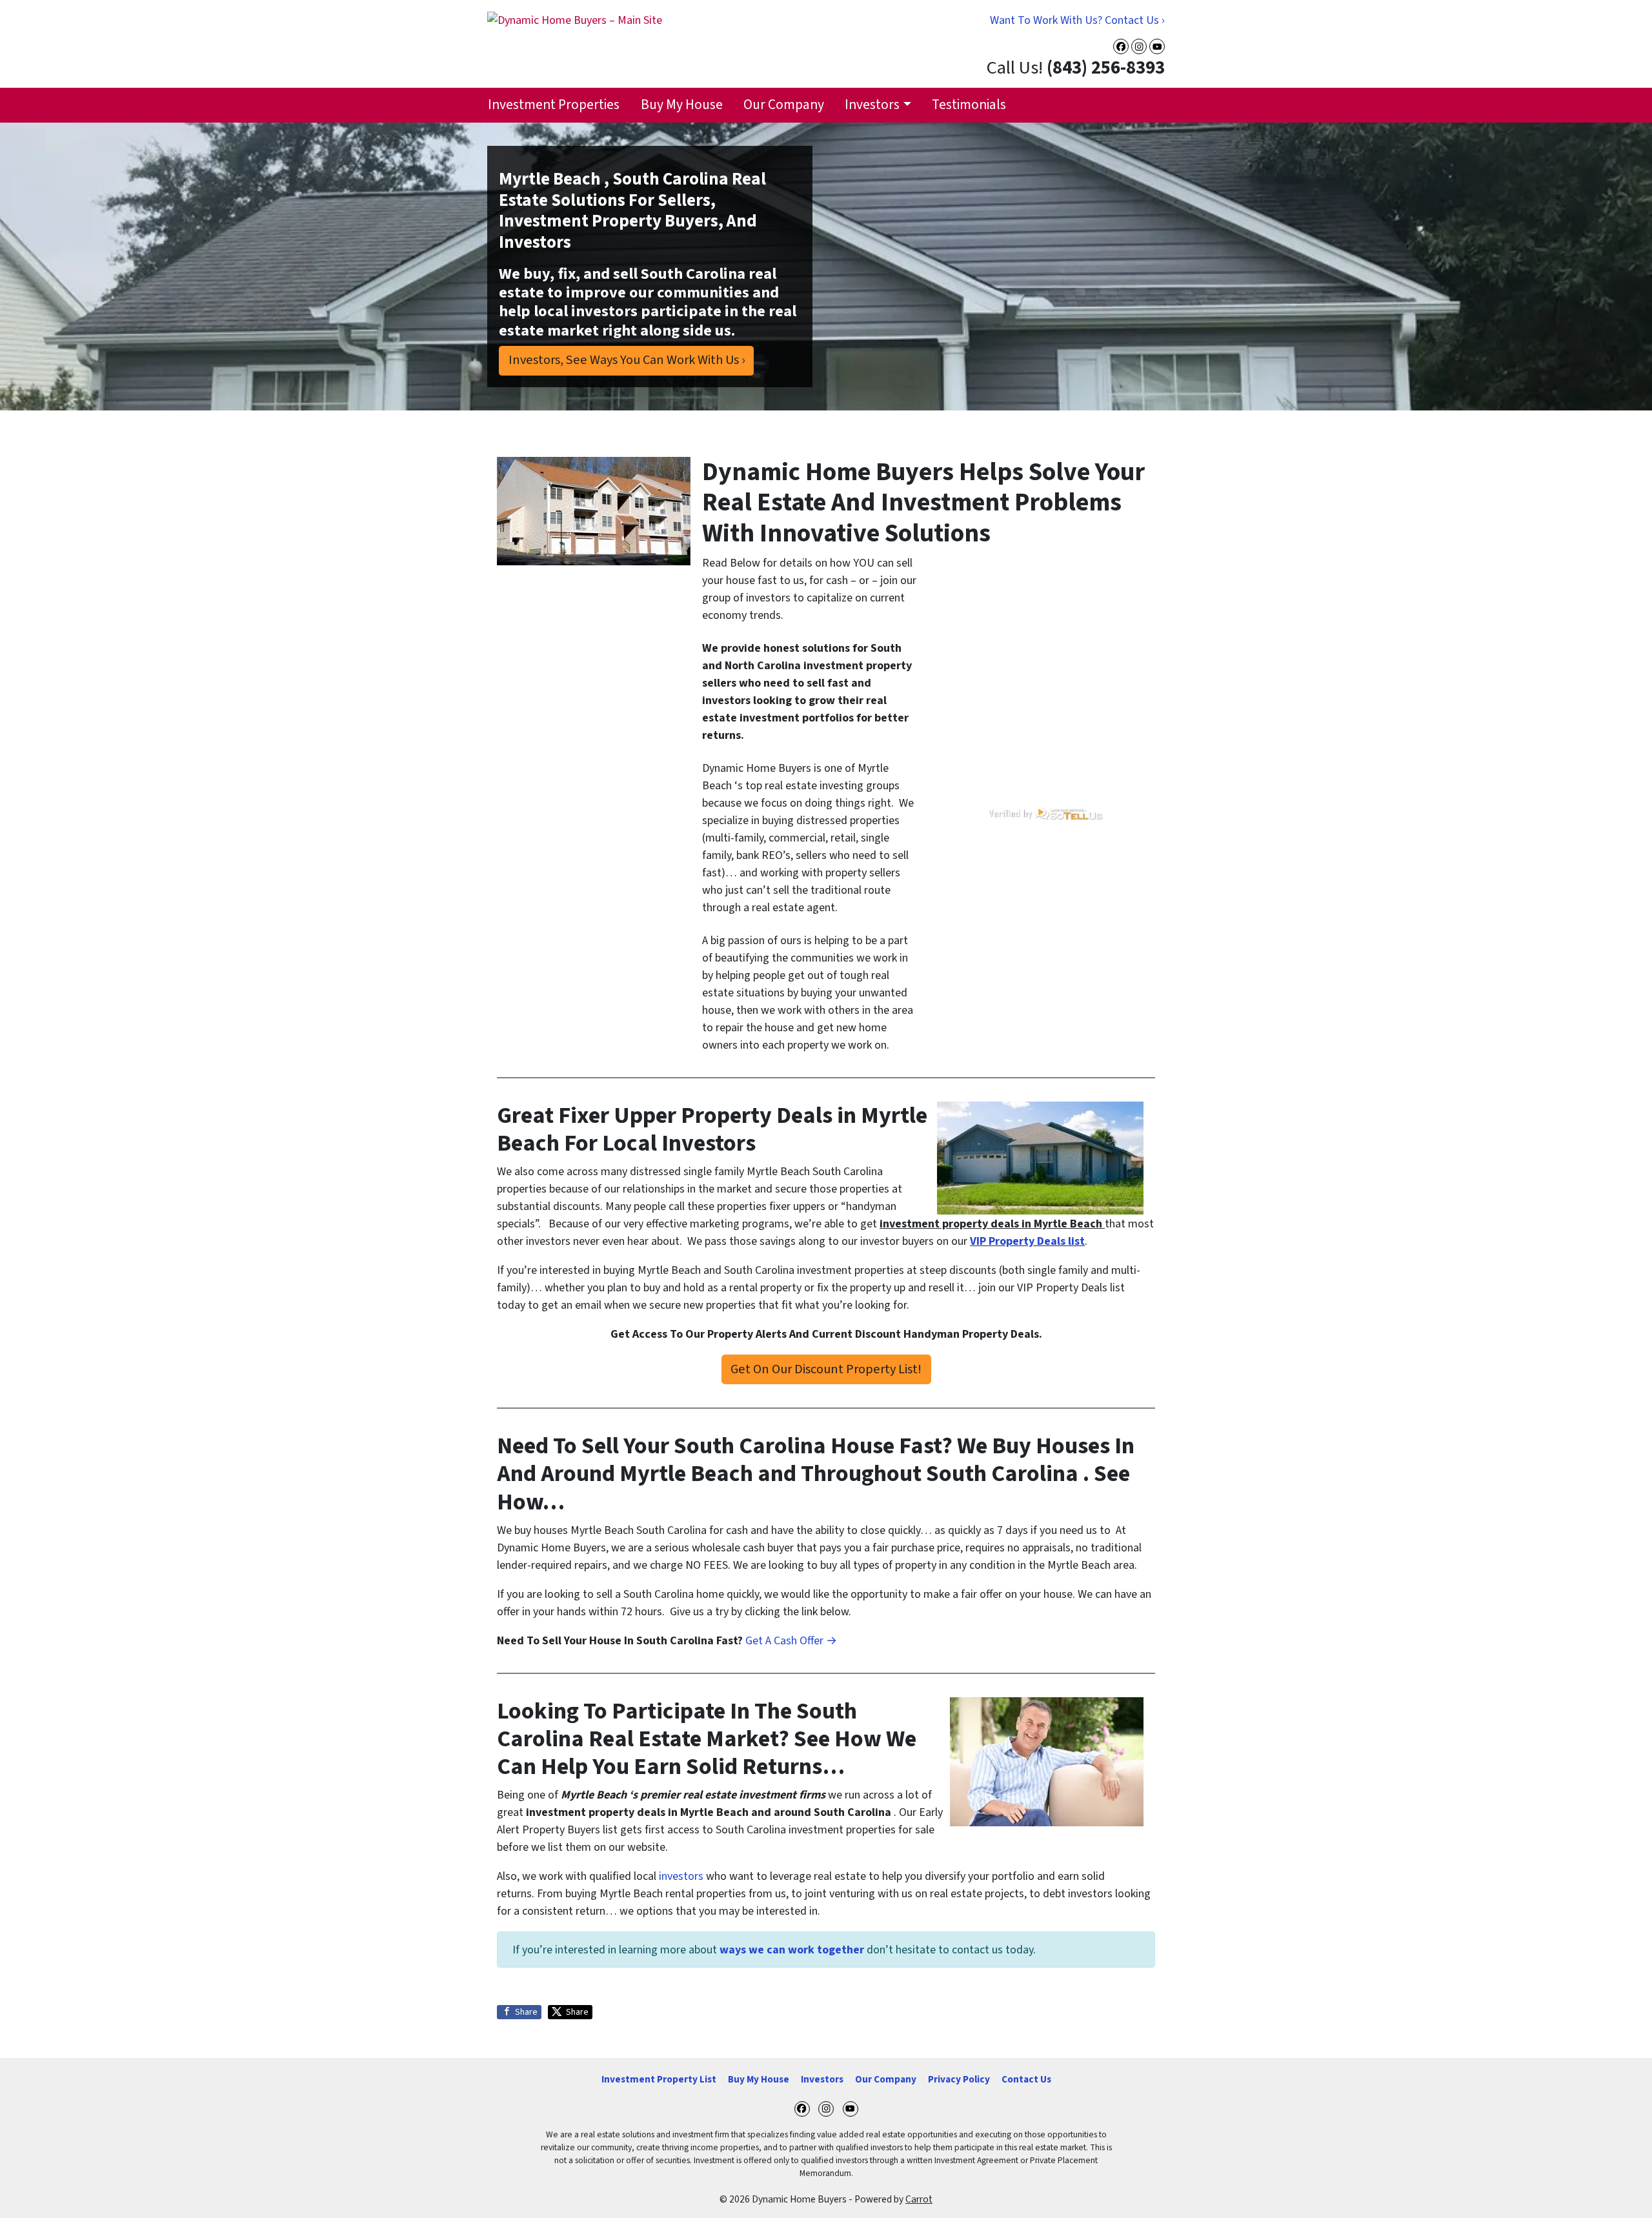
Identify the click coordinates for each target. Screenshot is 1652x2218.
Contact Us (1026, 2079)
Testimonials (969, 105)
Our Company (784, 105)
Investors (872, 105)
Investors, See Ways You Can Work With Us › (627, 360)
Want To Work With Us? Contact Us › (1077, 20)
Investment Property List (659, 2079)
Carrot (919, 2199)
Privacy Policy (959, 2079)
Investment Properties (554, 105)
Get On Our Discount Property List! (826, 1369)
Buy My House (682, 105)
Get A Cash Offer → (791, 1641)
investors (681, 1876)
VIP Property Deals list (1027, 1241)
